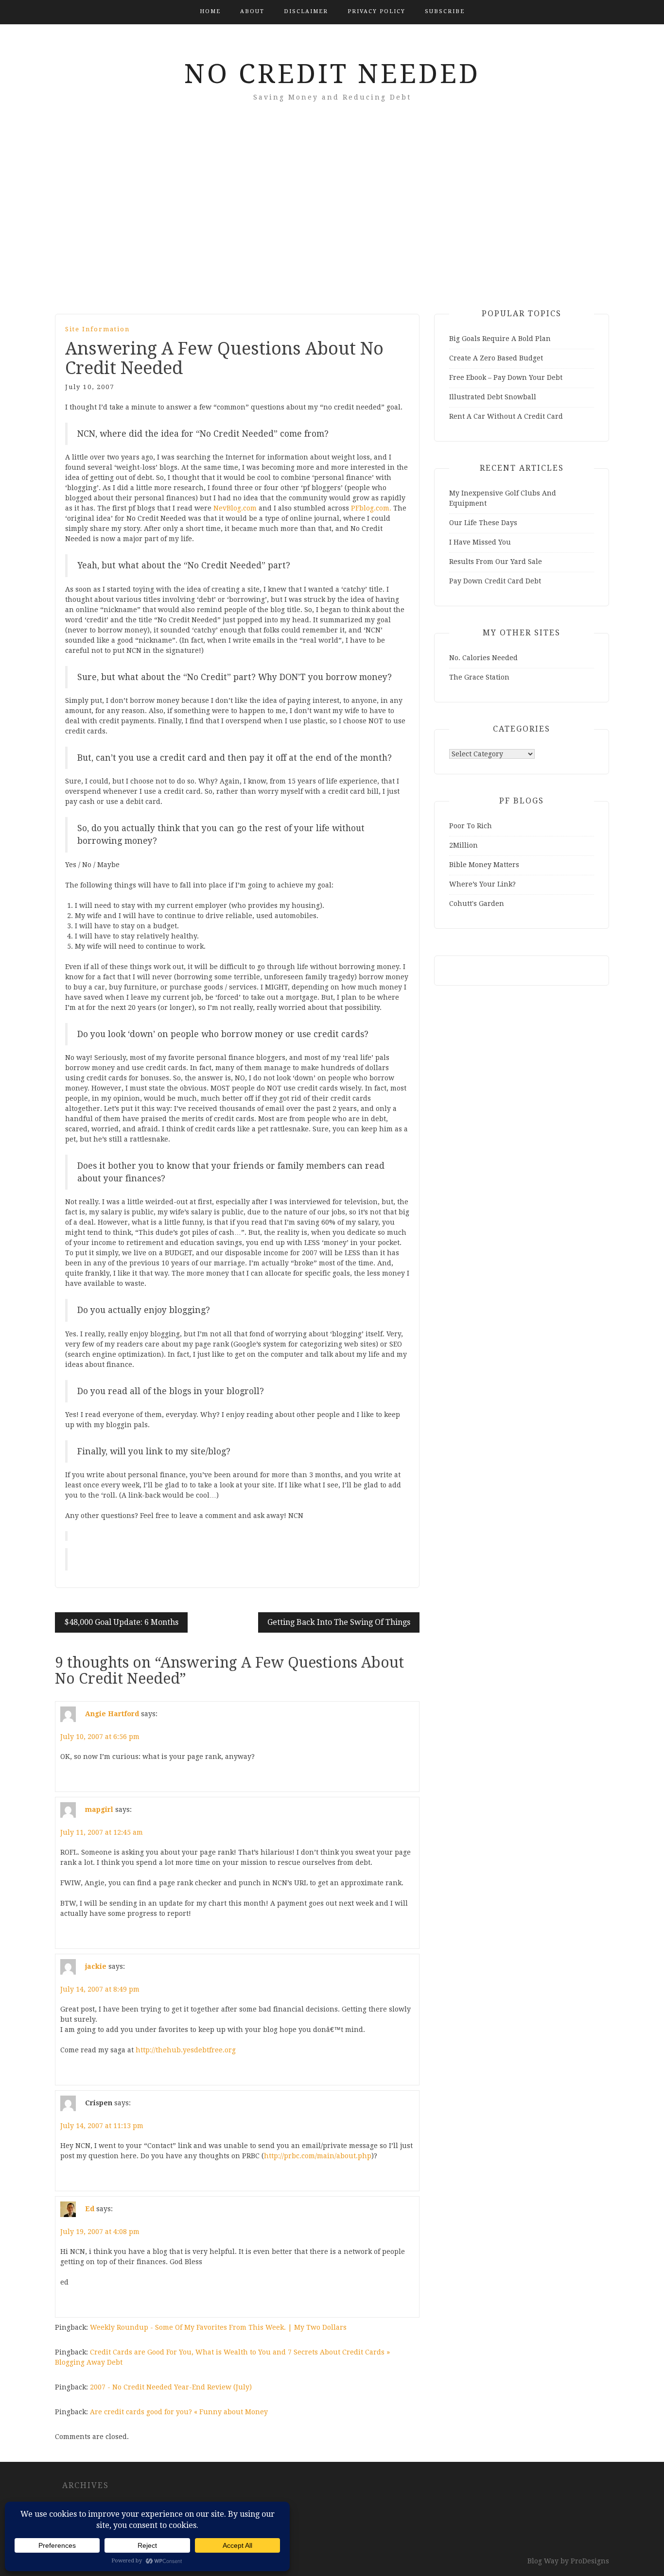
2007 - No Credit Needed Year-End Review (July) (171, 2387)
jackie (96, 1966)
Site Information (97, 329)
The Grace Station (479, 677)
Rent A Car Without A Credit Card (506, 416)
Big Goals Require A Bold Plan (500, 339)
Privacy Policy (376, 11)
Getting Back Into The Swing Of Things (339, 1622)
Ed (90, 2209)
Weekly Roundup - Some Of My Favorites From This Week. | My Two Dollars (218, 2327)
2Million (463, 845)
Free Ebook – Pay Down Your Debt (506, 377)
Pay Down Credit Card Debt (495, 581)
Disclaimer (306, 11)
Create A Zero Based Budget (496, 358)
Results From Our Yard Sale (496, 562)
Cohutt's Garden (477, 904)
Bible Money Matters (484, 865)
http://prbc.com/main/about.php (318, 2156)
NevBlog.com (235, 508)
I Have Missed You (480, 542)
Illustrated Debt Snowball (493, 397)
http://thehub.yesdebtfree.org (186, 2050)
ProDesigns (590, 2561)
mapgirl (99, 1809)
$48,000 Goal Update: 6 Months (121, 1622)
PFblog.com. (371, 508)
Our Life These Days (483, 523)
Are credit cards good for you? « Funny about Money (179, 2412)
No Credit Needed (332, 74)
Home (210, 11)
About (252, 11)
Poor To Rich (471, 826)
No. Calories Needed (483, 658)
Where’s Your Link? (482, 884)
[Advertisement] (332, 222)
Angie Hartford (112, 1714)
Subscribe (445, 11)
